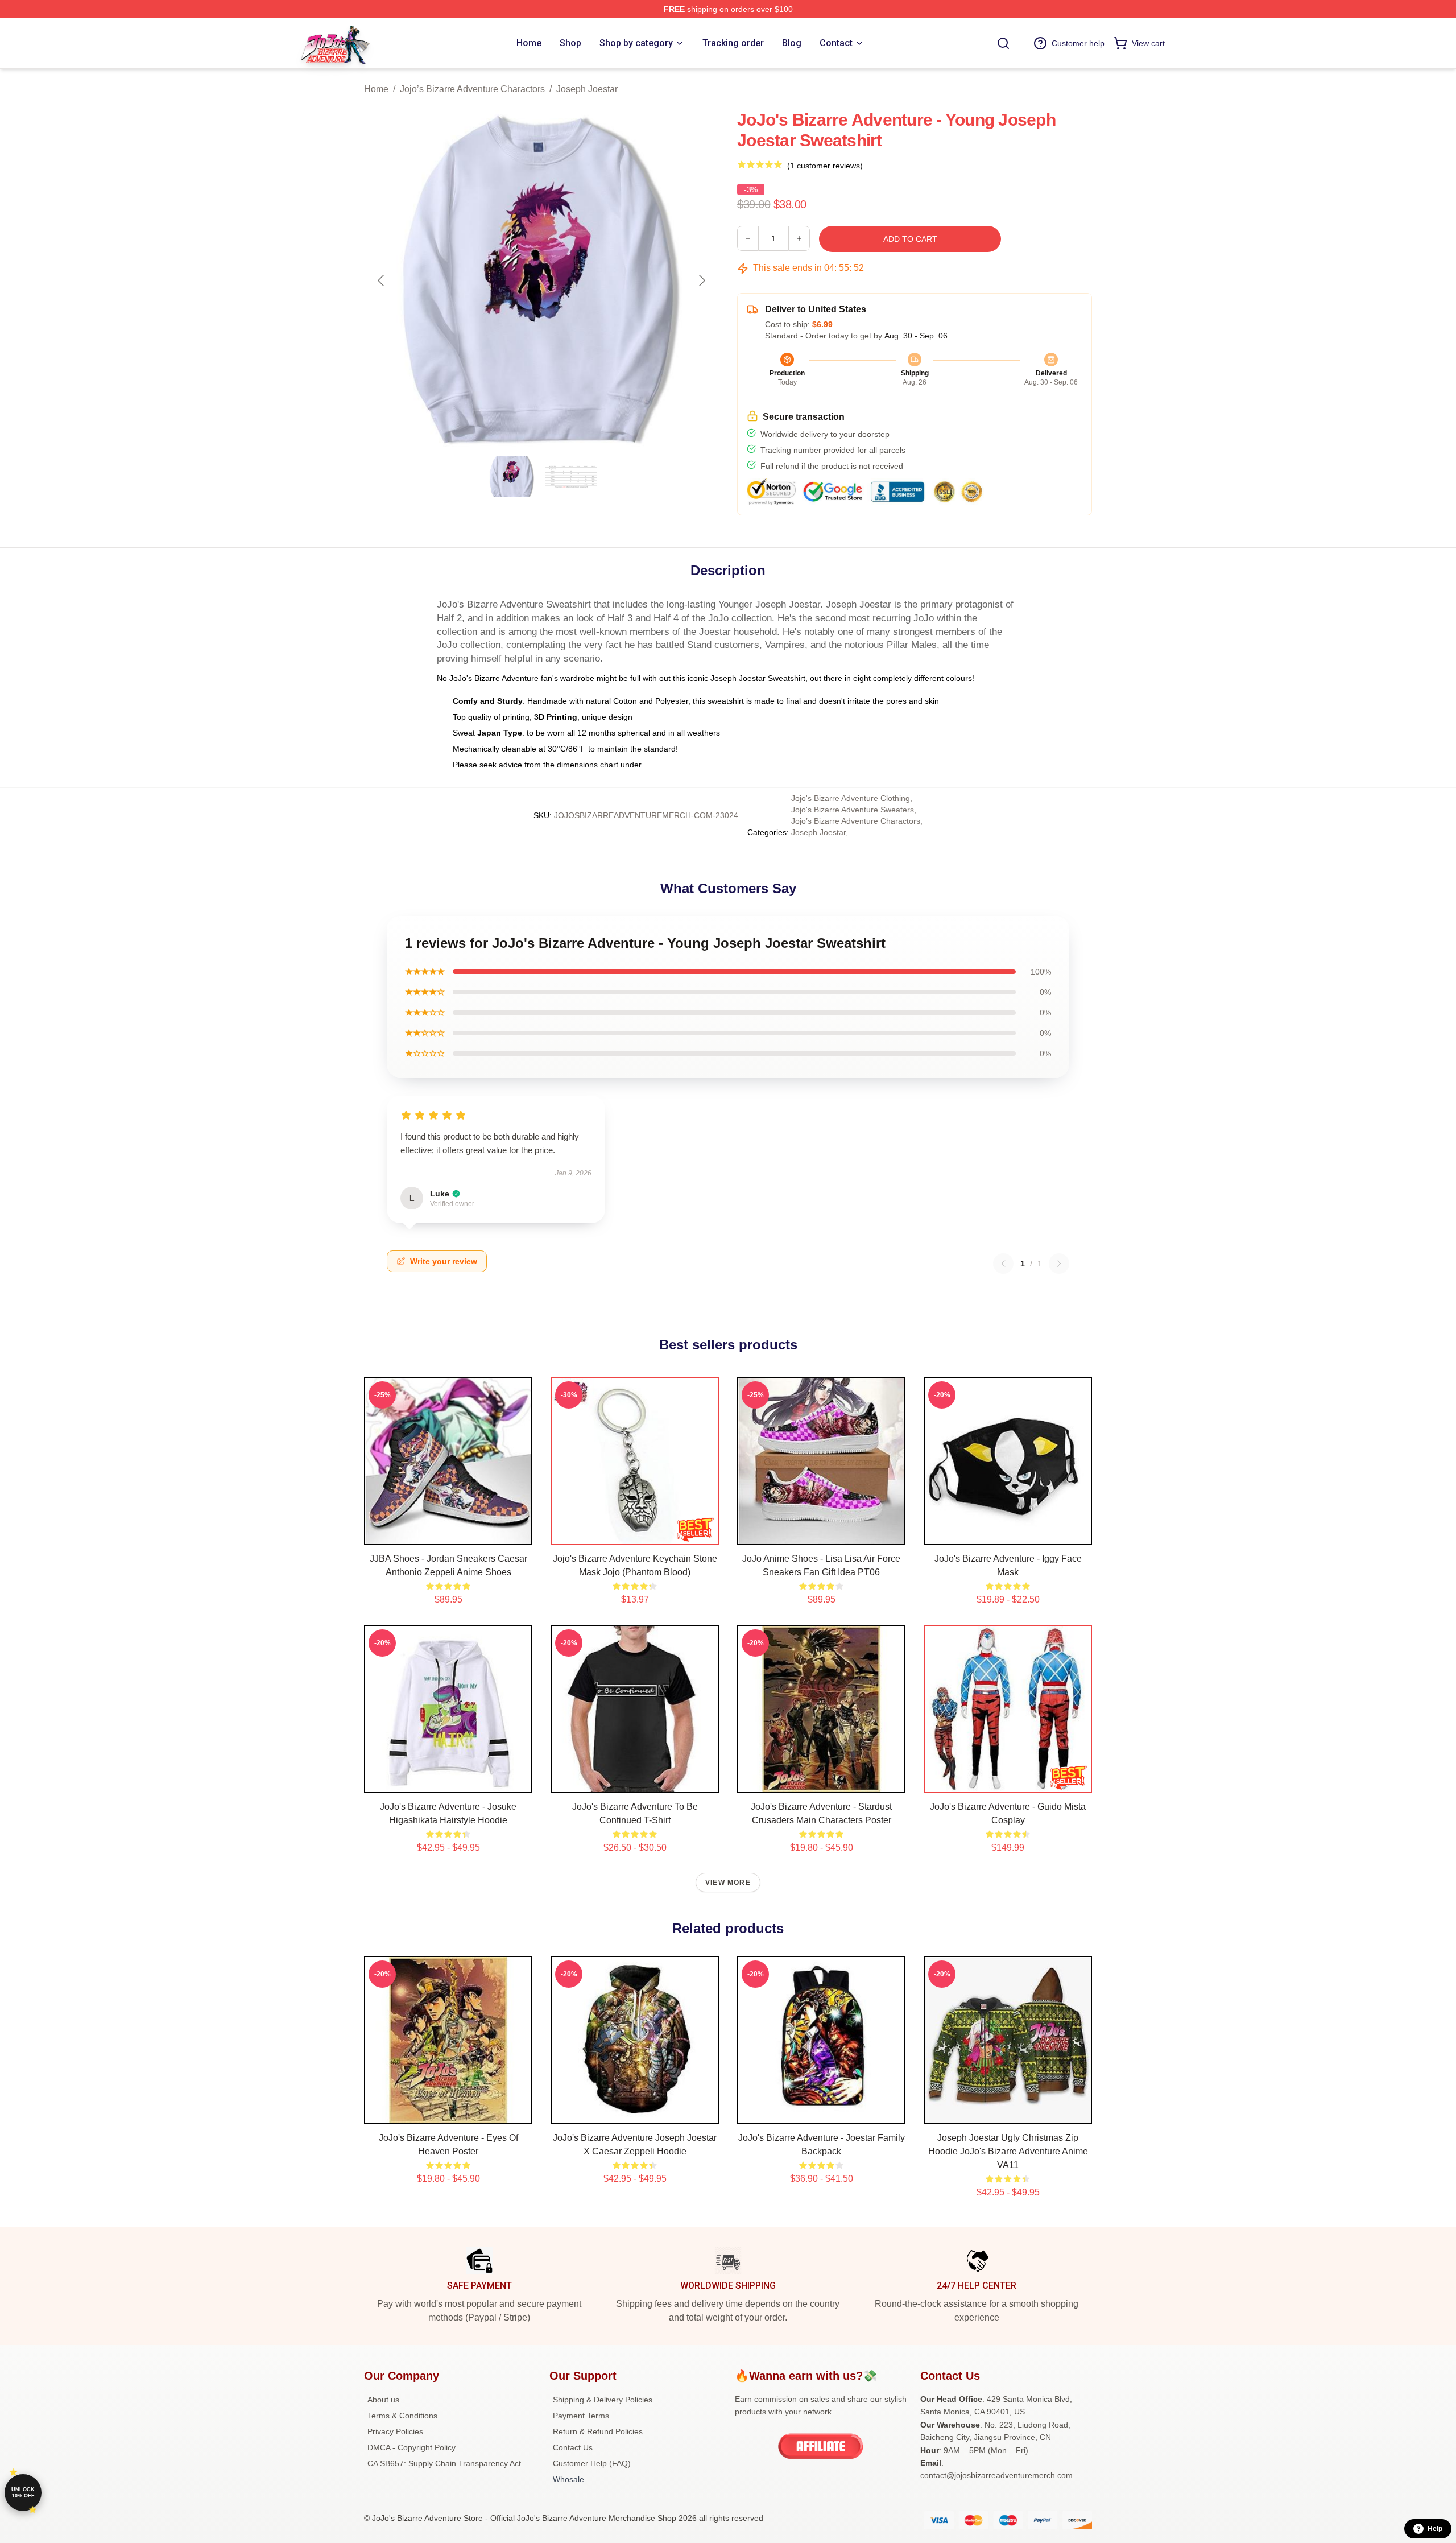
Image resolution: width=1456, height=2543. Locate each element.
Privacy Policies (395, 2431)
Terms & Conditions (402, 2416)
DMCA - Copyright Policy (411, 2447)
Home (376, 89)
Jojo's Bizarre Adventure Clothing (851, 798)
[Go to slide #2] (571, 476)
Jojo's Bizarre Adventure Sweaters (853, 810)
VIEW (448, 1534)
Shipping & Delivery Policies (603, 2400)
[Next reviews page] (1059, 1264)
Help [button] (1435, 2529)
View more (728, 1883)
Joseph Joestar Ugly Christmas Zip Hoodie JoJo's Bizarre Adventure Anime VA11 (1008, 2151)
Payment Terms (581, 2416)
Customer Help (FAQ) (592, 2463)
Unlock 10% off (23, 2493)
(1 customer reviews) (825, 166)
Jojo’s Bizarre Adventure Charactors (472, 89)
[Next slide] (701, 280)
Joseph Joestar (587, 89)
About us (383, 2400)
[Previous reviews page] (1003, 1264)
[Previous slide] (382, 280)
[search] (1003, 43)
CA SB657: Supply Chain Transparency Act (444, 2463)
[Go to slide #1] (512, 476)
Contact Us (573, 2447)
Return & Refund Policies (598, 2431)
